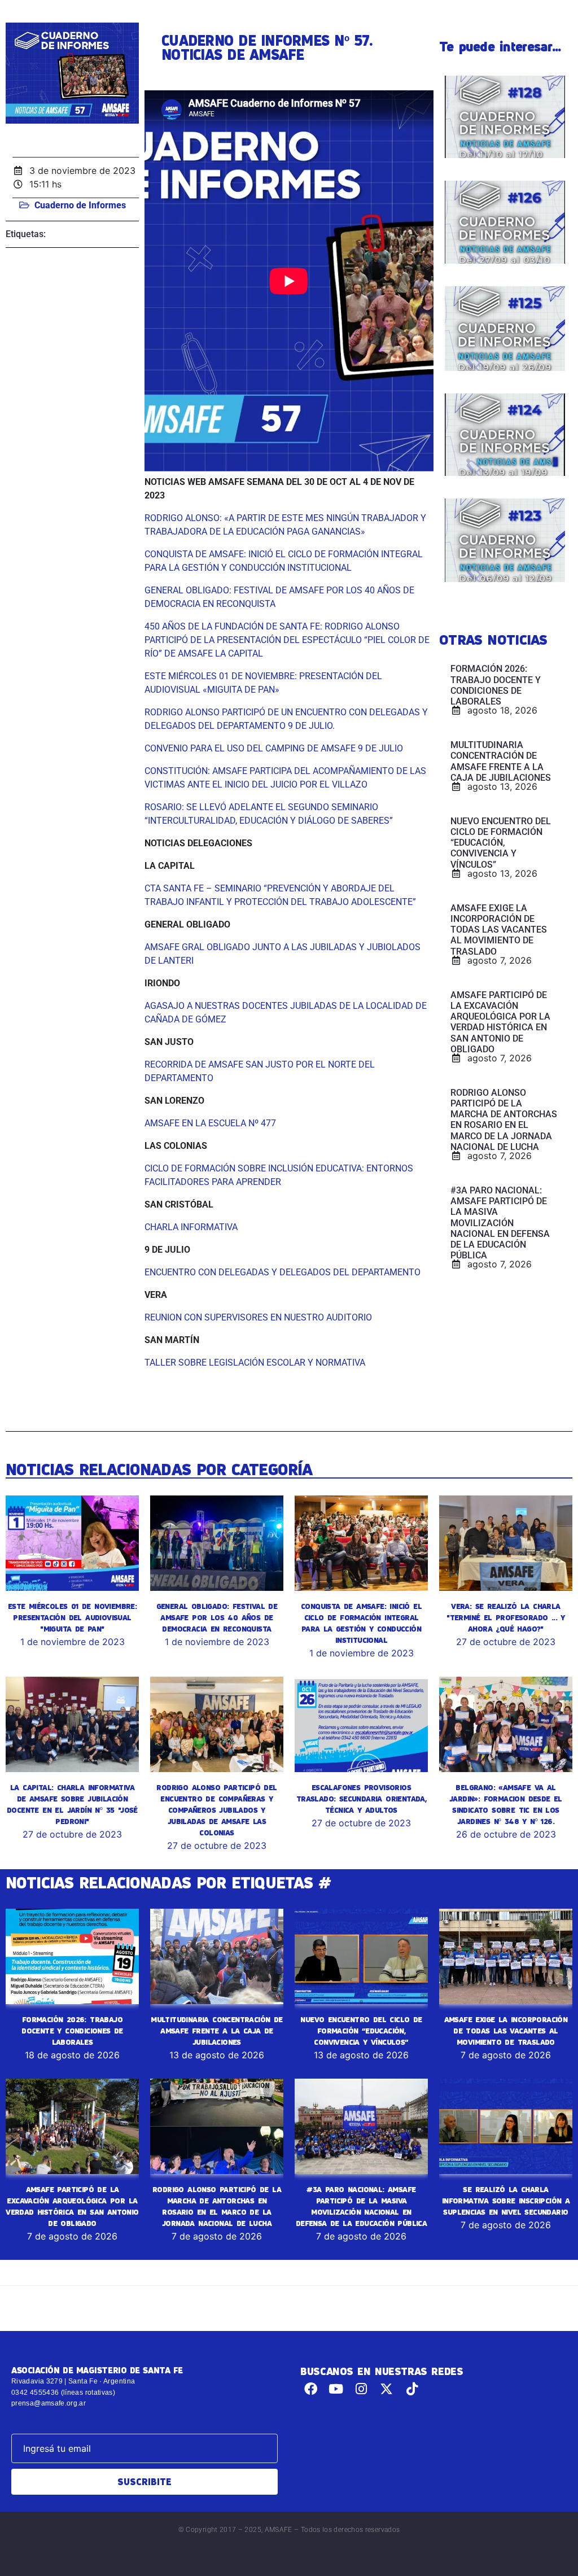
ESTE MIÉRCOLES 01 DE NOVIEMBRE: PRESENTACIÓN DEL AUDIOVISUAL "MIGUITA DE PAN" (72, 1617)
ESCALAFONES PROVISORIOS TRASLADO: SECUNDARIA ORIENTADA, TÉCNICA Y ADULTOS (361, 1799)
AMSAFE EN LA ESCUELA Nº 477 (210, 1123)
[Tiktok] (412, 2389)
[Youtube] (336, 2389)
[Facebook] (311, 2389)
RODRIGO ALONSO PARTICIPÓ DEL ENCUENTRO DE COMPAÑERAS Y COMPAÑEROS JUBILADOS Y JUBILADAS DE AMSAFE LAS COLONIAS (216, 1810)
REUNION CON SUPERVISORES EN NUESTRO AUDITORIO (258, 1317)
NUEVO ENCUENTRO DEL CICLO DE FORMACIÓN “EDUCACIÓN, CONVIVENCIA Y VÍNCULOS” (361, 2031)
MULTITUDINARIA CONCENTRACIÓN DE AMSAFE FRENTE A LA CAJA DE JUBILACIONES (216, 2031)
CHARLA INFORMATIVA (191, 1227)
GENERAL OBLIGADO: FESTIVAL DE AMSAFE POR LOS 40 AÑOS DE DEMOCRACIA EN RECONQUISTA (217, 1617)
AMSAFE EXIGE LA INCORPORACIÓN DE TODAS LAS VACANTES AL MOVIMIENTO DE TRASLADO (506, 2031)
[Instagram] (362, 2389)
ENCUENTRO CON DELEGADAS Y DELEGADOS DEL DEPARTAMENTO (283, 1272)
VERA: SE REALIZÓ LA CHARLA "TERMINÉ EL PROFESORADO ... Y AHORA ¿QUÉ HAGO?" (506, 1617)
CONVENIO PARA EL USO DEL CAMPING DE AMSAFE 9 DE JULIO (274, 748)
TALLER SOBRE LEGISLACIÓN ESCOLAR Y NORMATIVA (255, 1363)
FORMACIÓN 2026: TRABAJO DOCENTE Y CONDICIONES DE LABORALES (72, 2031)
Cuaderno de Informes (80, 205)
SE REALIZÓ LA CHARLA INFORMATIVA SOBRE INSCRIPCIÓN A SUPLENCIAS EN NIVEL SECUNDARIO (506, 2201)
